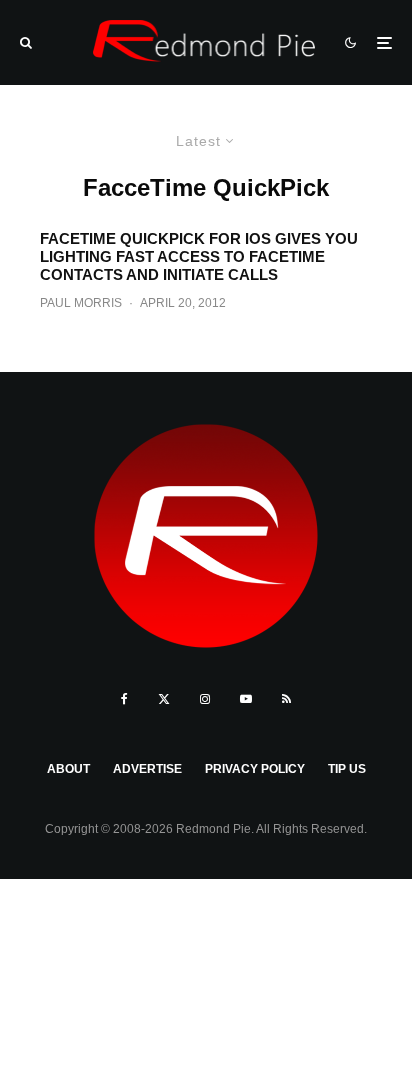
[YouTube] (246, 699)
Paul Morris (81, 303)
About (68, 769)
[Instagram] (205, 699)
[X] (164, 699)
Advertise (147, 769)
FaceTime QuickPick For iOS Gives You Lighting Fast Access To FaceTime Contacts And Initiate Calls (199, 256)
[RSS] (286, 699)
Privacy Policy (255, 769)
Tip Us (347, 769)
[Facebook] (124, 699)
